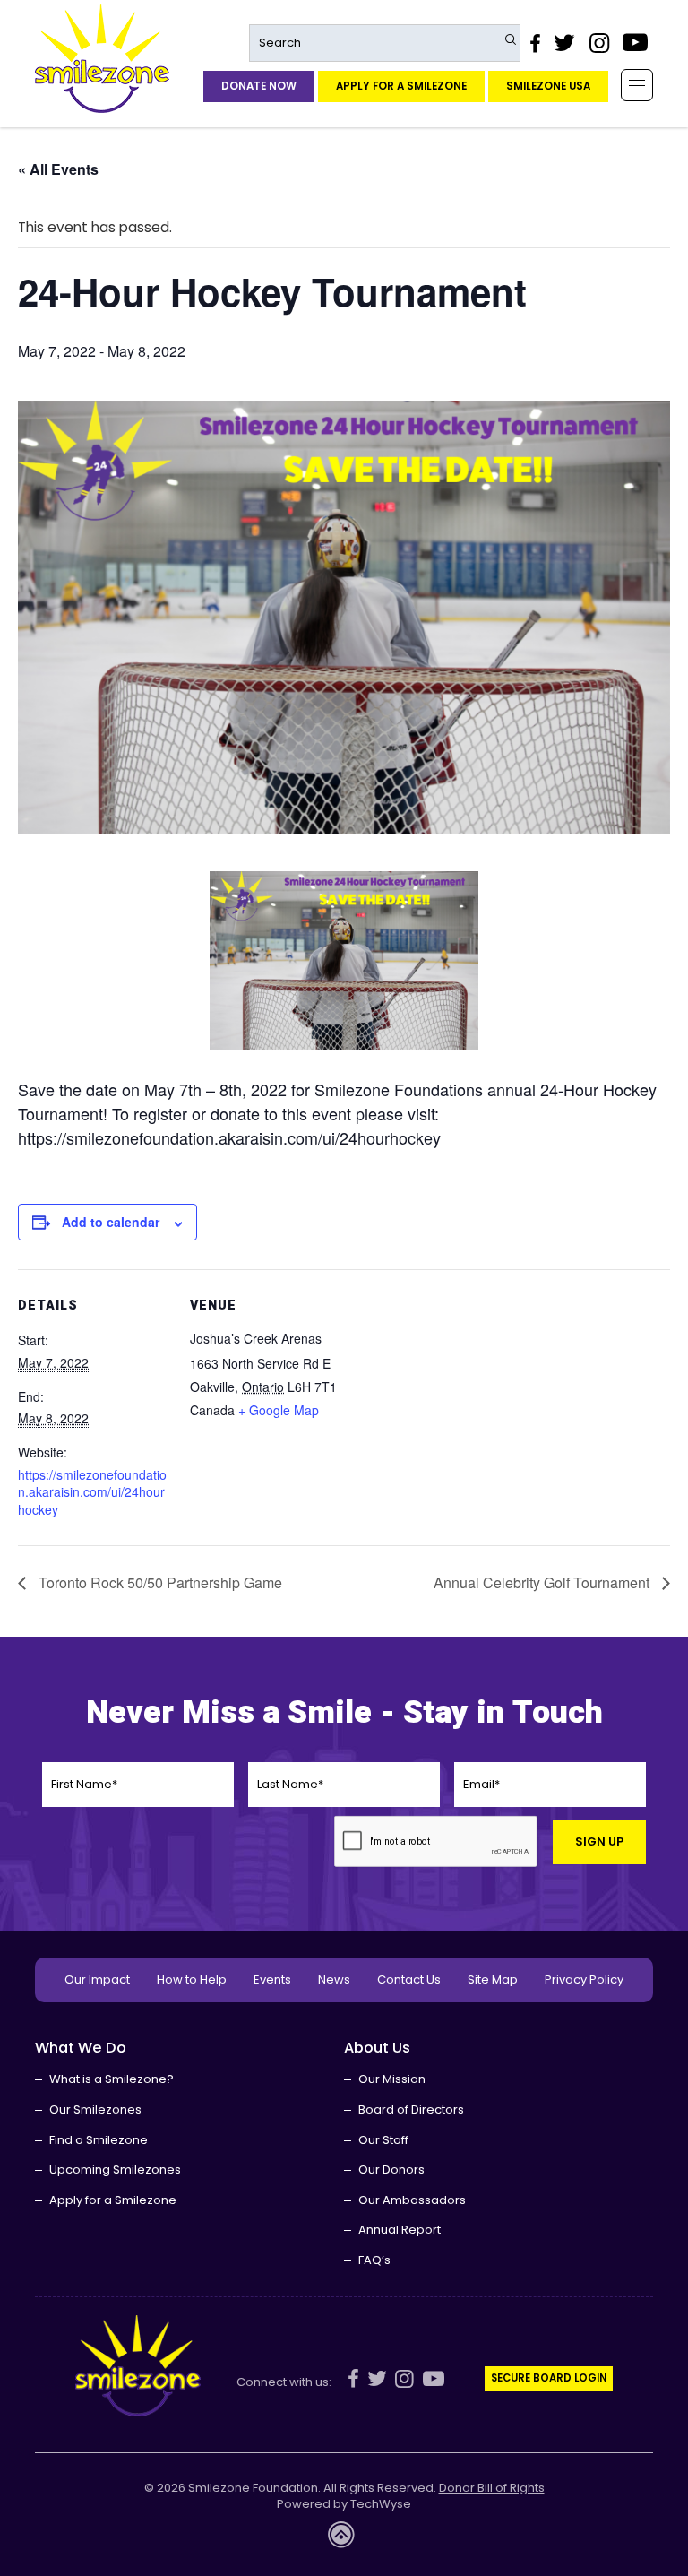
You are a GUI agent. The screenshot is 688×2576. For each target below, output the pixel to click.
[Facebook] (535, 43)
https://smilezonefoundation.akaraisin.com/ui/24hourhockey (92, 1492)
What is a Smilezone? (112, 2079)
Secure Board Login (549, 2378)
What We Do (81, 2048)
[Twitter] (564, 43)
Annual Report (400, 2230)
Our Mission (392, 2079)
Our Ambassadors (412, 2200)
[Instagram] (598, 43)
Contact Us (409, 1980)
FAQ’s (374, 2260)
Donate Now (259, 86)
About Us (377, 2048)
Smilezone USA (548, 86)
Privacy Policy (584, 1980)
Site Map (493, 1980)
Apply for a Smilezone (401, 86)
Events (272, 1980)
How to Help (192, 1980)
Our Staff (383, 2140)
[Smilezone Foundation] (102, 59)
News (334, 1980)
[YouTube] (636, 43)
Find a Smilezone (99, 2140)
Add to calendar (111, 1222)
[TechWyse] (344, 2540)
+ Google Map (279, 1410)
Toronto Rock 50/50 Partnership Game (159, 1582)
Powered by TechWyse (344, 2504)
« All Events (58, 169)
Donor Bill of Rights (492, 2488)
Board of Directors (411, 2109)
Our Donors (391, 2170)
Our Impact (97, 1980)
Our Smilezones (95, 2109)
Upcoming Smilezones (115, 2170)
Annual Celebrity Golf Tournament (543, 1582)
